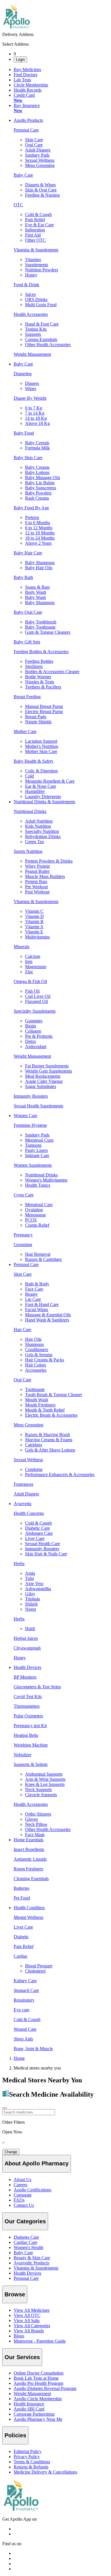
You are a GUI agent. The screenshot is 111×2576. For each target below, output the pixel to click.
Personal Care (26, 1264)
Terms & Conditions (32, 2462)
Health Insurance (29, 2404)
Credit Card (24, 98)
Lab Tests (22, 80)
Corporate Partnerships (34, 2414)
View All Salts (27, 2320)
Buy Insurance (27, 108)
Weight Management (32, 2394)
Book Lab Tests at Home (36, 2378)
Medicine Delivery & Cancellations (45, 2472)
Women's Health (28, 2247)
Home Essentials (29, 1840)
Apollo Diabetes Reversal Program (45, 2388)
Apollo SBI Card (29, 2409)
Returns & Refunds (31, 2467)
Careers (20, 2185)
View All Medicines (32, 2310)
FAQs (19, 2200)
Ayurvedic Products (31, 2263)
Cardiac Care (25, 2242)
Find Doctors (25, 75)
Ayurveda (22, 1504)
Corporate (23, 2195)
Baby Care (23, 364)
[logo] (21, 2509)
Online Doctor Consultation (39, 2373)
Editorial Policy (28, 2451)
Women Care (25, 1116)
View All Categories (32, 2326)
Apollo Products (28, 120)
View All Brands (29, 2331)
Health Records (28, 90)
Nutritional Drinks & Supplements (44, 802)
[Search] (5, 2108)
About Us (22, 2180)
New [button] (18, 100)
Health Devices (27, 1667)
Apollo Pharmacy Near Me (38, 2419)
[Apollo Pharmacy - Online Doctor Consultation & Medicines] (17, 29)
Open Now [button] (12, 2132)
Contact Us (24, 2205)
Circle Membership (31, 85)
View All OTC (27, 2315)
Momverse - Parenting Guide (40, 2341)
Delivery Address (18, 34)
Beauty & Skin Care (32, 2258)
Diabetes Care (26, 2237)
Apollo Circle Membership (38, 2399)
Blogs (19, 2336)
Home (19, 2058)
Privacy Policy (27, 2457)
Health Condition (29, 1908)
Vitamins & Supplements (36, 2268)
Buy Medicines (27, 69)
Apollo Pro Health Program (38, 2383)
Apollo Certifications (32, 2190)
